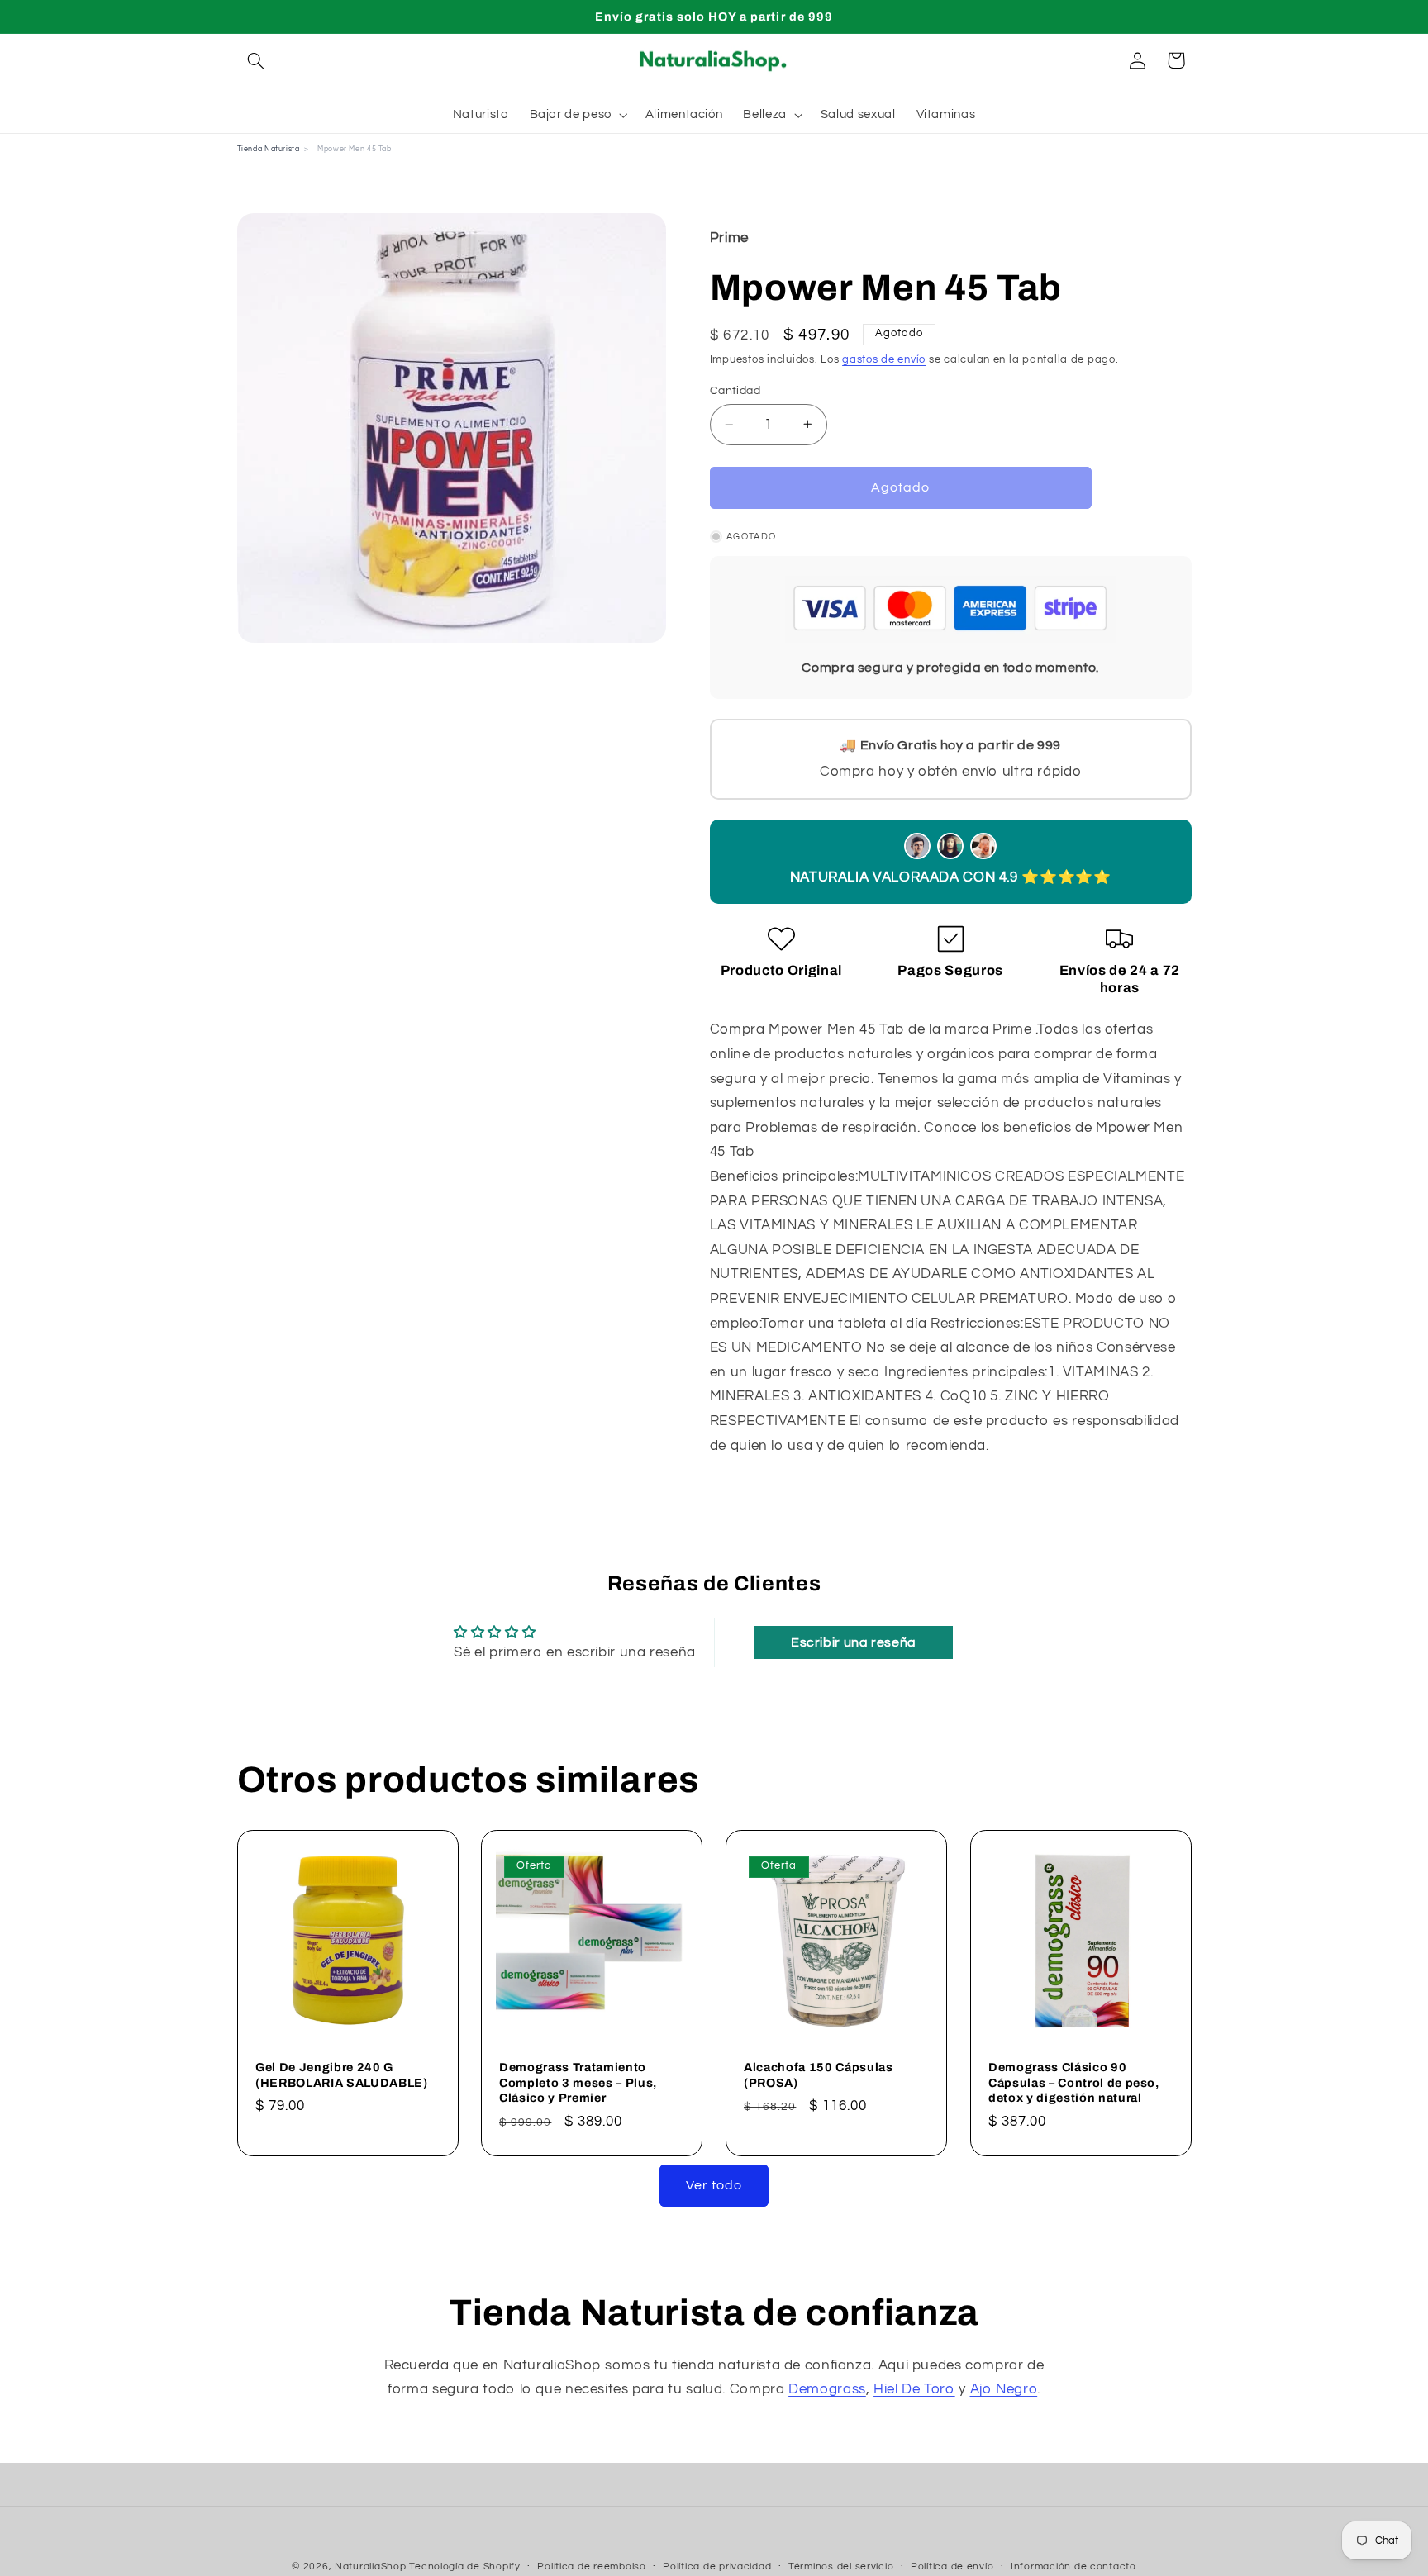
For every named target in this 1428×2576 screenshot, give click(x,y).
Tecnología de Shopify (464, 2566)
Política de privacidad (717, 2567)
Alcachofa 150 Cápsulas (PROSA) (819, 2075)
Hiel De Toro (914, 2389)
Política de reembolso (591, 2567)
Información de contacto (1073, 2567)
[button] (256, 60)
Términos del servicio (841, 2567)
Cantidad (735, 391)
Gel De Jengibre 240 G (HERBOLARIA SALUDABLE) (342, 2075)
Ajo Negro (1004, 2389)
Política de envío (952, 2567)
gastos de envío (884, 360)
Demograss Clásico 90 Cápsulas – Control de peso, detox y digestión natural (1074, 2082)
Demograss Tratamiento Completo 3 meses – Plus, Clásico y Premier (578, 2082)
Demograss (827, 2389)
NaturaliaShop (371, 2566)
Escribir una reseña (854, 1642)
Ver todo (714, 2185)
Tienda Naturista (269, 149)
